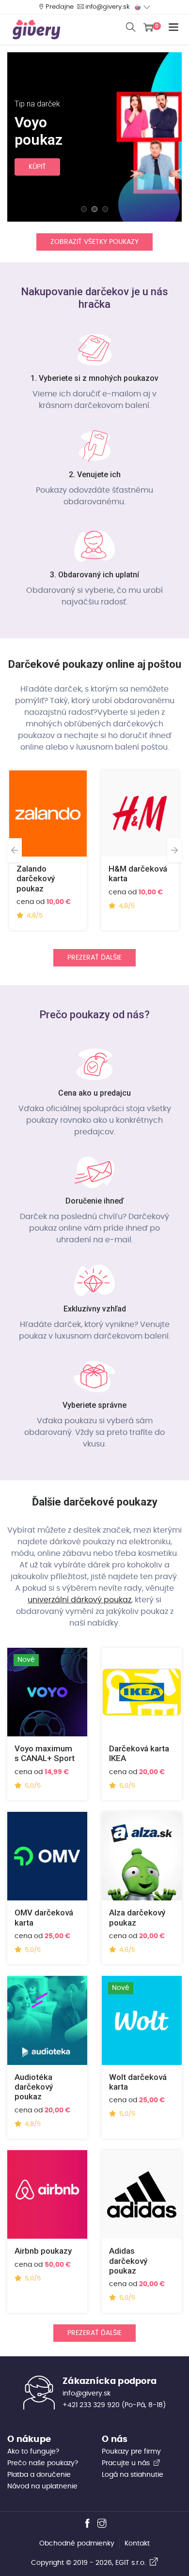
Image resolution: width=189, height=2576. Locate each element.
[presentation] (15, 850)
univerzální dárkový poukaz (79, 1600)
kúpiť (37, 167)
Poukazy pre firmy (131, 2452)
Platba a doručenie (39, 2475)
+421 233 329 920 (91, 2405)
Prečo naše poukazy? (43, 2463)
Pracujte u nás (127, 2463)
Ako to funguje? (33, 2452)
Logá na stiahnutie (133, 2475)
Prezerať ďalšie (94, 958)
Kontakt (137, 2544)
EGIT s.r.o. (133, 2563)
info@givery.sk (108, 7)
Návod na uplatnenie (42, 2486)
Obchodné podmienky (77, 2544)
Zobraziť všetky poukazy (94, 242)
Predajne (60, 7)
